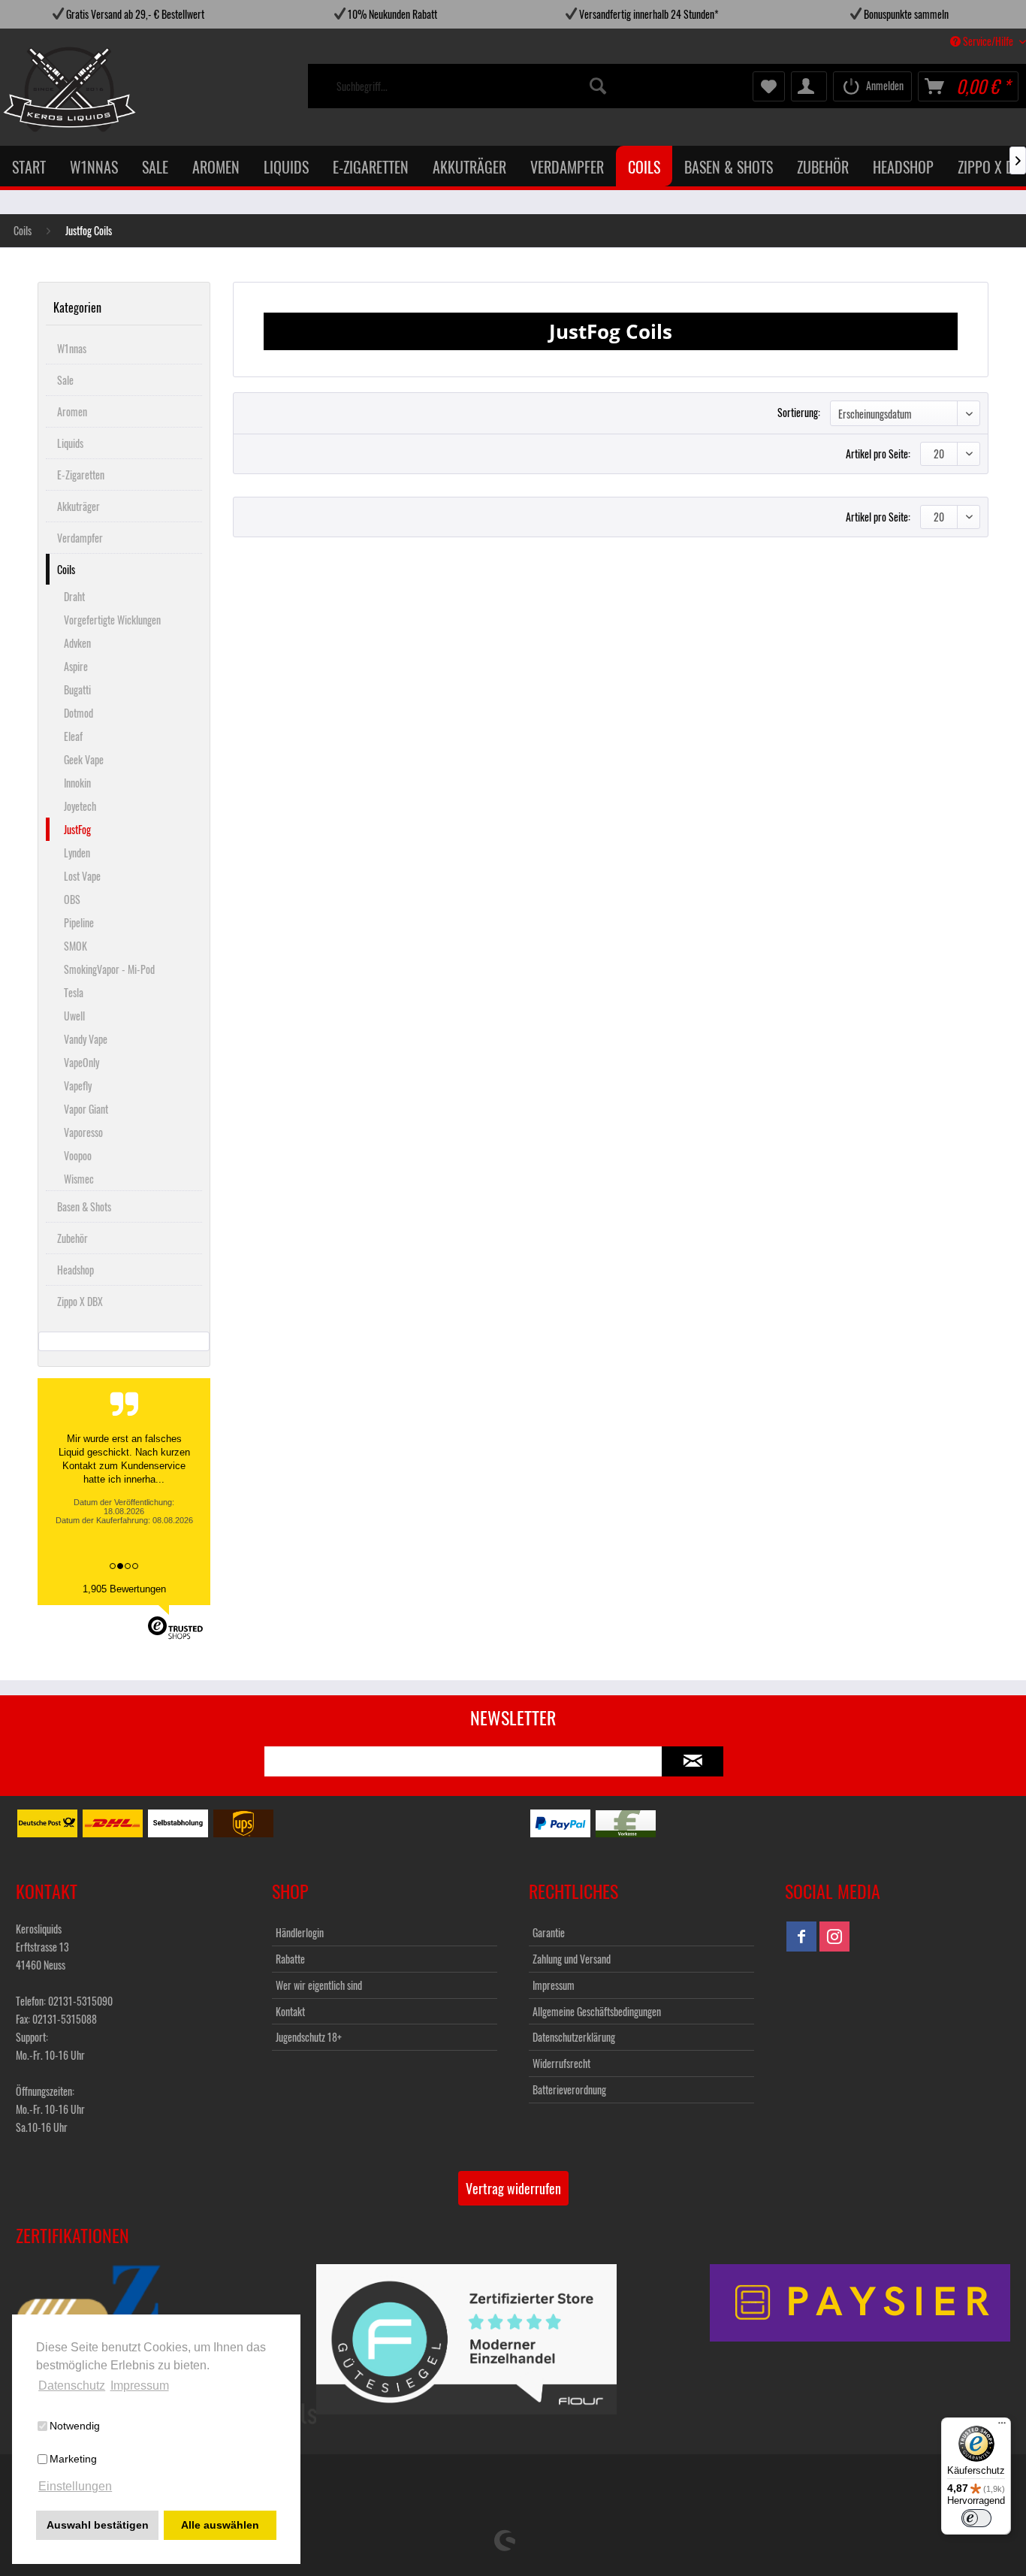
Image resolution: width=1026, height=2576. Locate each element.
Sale (65, 380)
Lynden (77, 853)
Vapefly (78, 1085)
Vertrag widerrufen (513, 2188)
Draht (74, 596)
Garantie (549, 1932)
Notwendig (75, 2426)
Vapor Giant (86, 1109)
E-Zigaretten (81, 475)
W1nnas (72, 348)
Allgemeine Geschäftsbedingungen (597, 2011)
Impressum (554, 1985)
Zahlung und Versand (572, 1959)
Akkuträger (78, 506)
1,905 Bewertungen (124, 1589)
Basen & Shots (84, 1206)
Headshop (75, 1270)
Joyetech (80, 806)
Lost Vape (82, 876)
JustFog (77, 829)
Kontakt (290, 2011)
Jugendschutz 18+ (309, 2037)
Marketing (73, 2459)
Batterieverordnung (569, 2089)
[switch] (976, 2518)
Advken (77, 643)
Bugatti (77, 689)
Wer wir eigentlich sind (319, 1985)
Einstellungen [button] (75, 2486)
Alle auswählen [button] (220, 2525)
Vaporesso (83, 1132)
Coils (66, 569)
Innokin (77, 783)
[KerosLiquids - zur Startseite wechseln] (39, 89)
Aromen (72, 411)
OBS (72, 899)
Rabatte (290, 1959)
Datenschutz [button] (72, 2386)
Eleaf (73, 736)
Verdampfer (80, 538)
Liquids (70, 443)
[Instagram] (834, 1937)
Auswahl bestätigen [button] (98, 2525)
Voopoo (78, 1155)
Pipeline (79, 922)
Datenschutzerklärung (574, 2037)
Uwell (74, 1016)
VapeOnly (81, 1062)
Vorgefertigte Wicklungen (112, 620)
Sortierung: (799, 412)
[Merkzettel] (769, 86)
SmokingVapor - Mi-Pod (109, 969)
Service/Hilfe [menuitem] (988, 41)
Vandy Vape (86, 1039)
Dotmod (78, 713)
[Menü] (1002, 2426)
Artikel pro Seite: (878, 454)
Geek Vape (84, 759)
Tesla (74, 992)
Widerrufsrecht (561, 2063)
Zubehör (72, 1238)
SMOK (75, 946)
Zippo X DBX (80, 1301)
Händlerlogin (300, 1932)
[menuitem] (472, 86)
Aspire (76, 666)
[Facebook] (801, 1937)
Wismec (79, 1179)
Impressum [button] (140, 2386)
